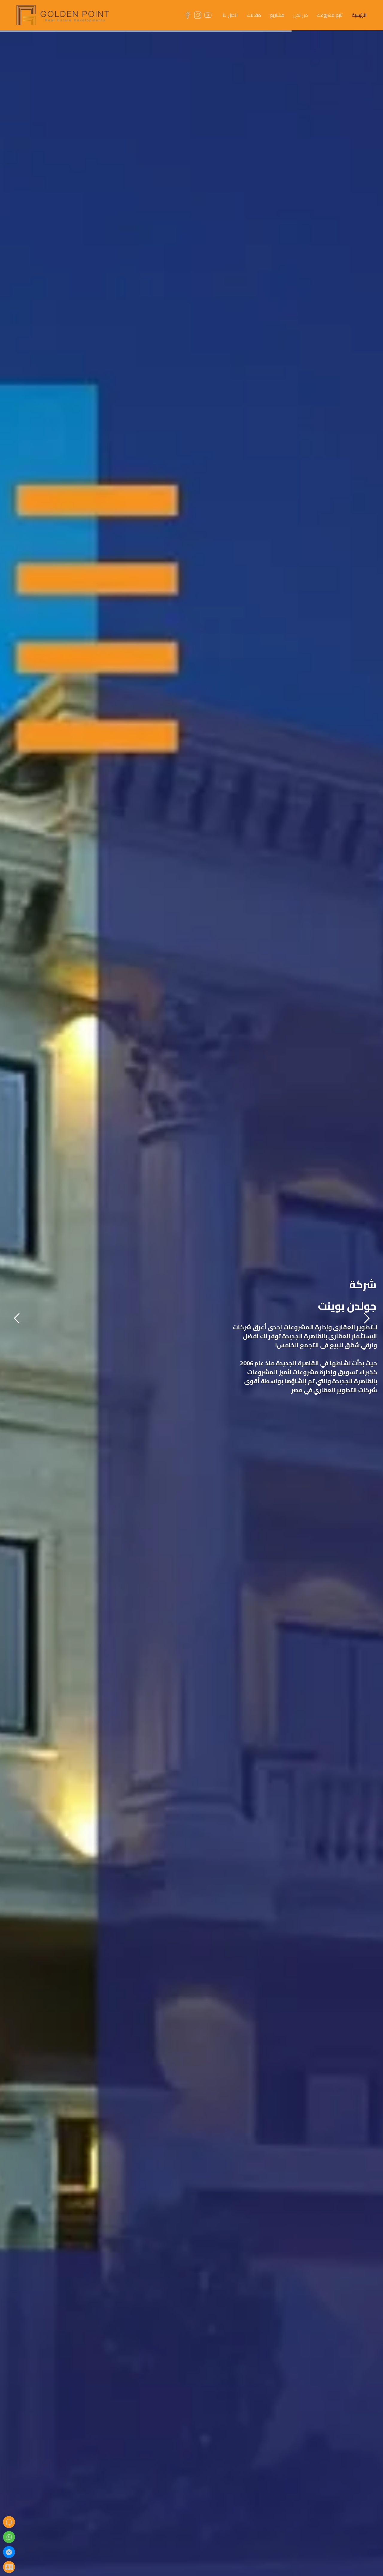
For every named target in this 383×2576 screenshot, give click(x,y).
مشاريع (277, 15)
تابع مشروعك (330, 15)
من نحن (301, 15)
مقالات (254, 15)
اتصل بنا (230, 15)
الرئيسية (359, 15)
